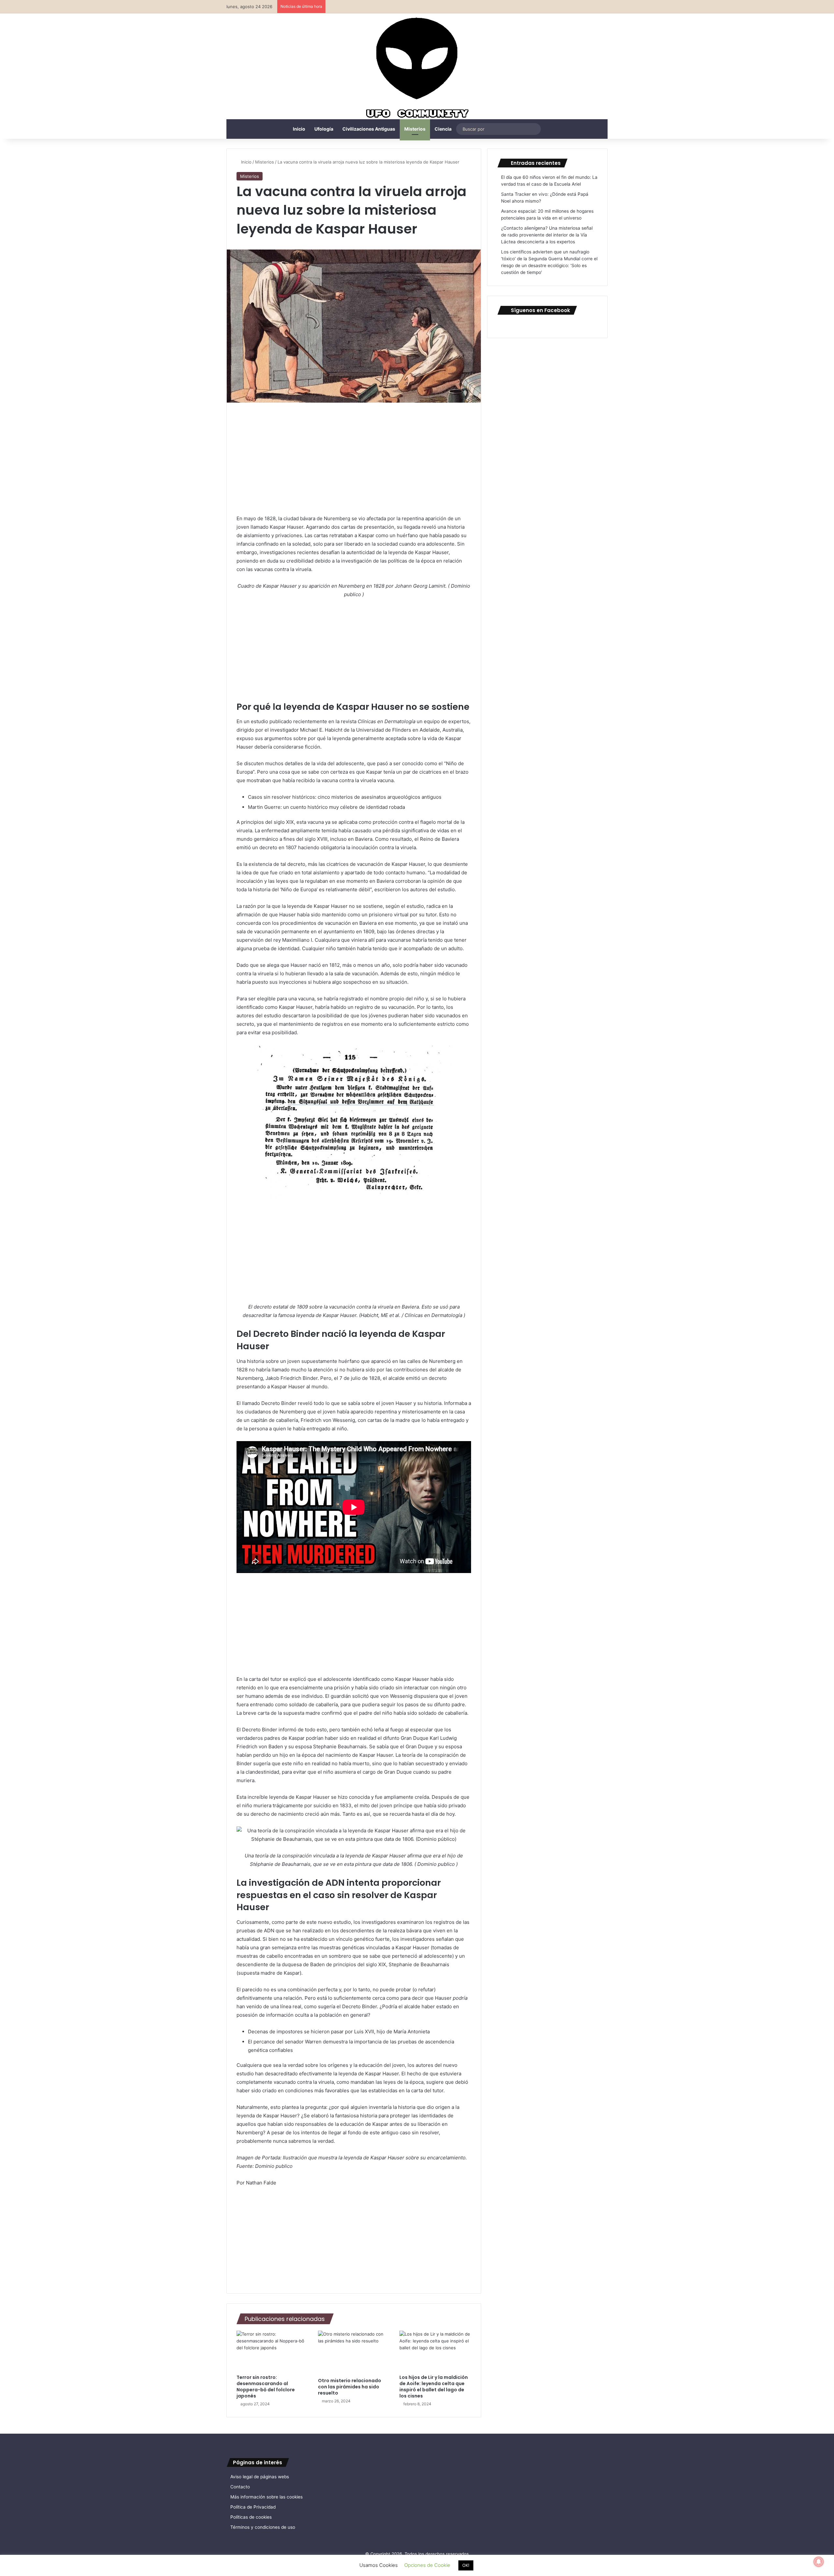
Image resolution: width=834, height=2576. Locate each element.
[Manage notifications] (819, 2562)
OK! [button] (466, 2565)
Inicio (299, 129)
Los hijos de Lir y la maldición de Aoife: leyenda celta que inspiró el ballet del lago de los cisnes (434, 2387)
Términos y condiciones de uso (263, 2527)
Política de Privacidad (253, 2507)
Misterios (415, 129)
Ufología (324, 129)
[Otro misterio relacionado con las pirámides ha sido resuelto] (354, 2353)
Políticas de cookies (251, 2517)
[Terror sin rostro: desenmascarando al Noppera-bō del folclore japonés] (272, 2351)
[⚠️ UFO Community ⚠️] (417, 69)
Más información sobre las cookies (266, 2497)
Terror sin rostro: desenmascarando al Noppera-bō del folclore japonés (266, 2387)
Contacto (240, 2487)
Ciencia (443, 129)
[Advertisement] (354, 461)
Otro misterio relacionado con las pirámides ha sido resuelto (350, 2387)
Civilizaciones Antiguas (369, 129)
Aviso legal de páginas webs (260, 2477)
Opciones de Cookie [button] (427, 2565)
